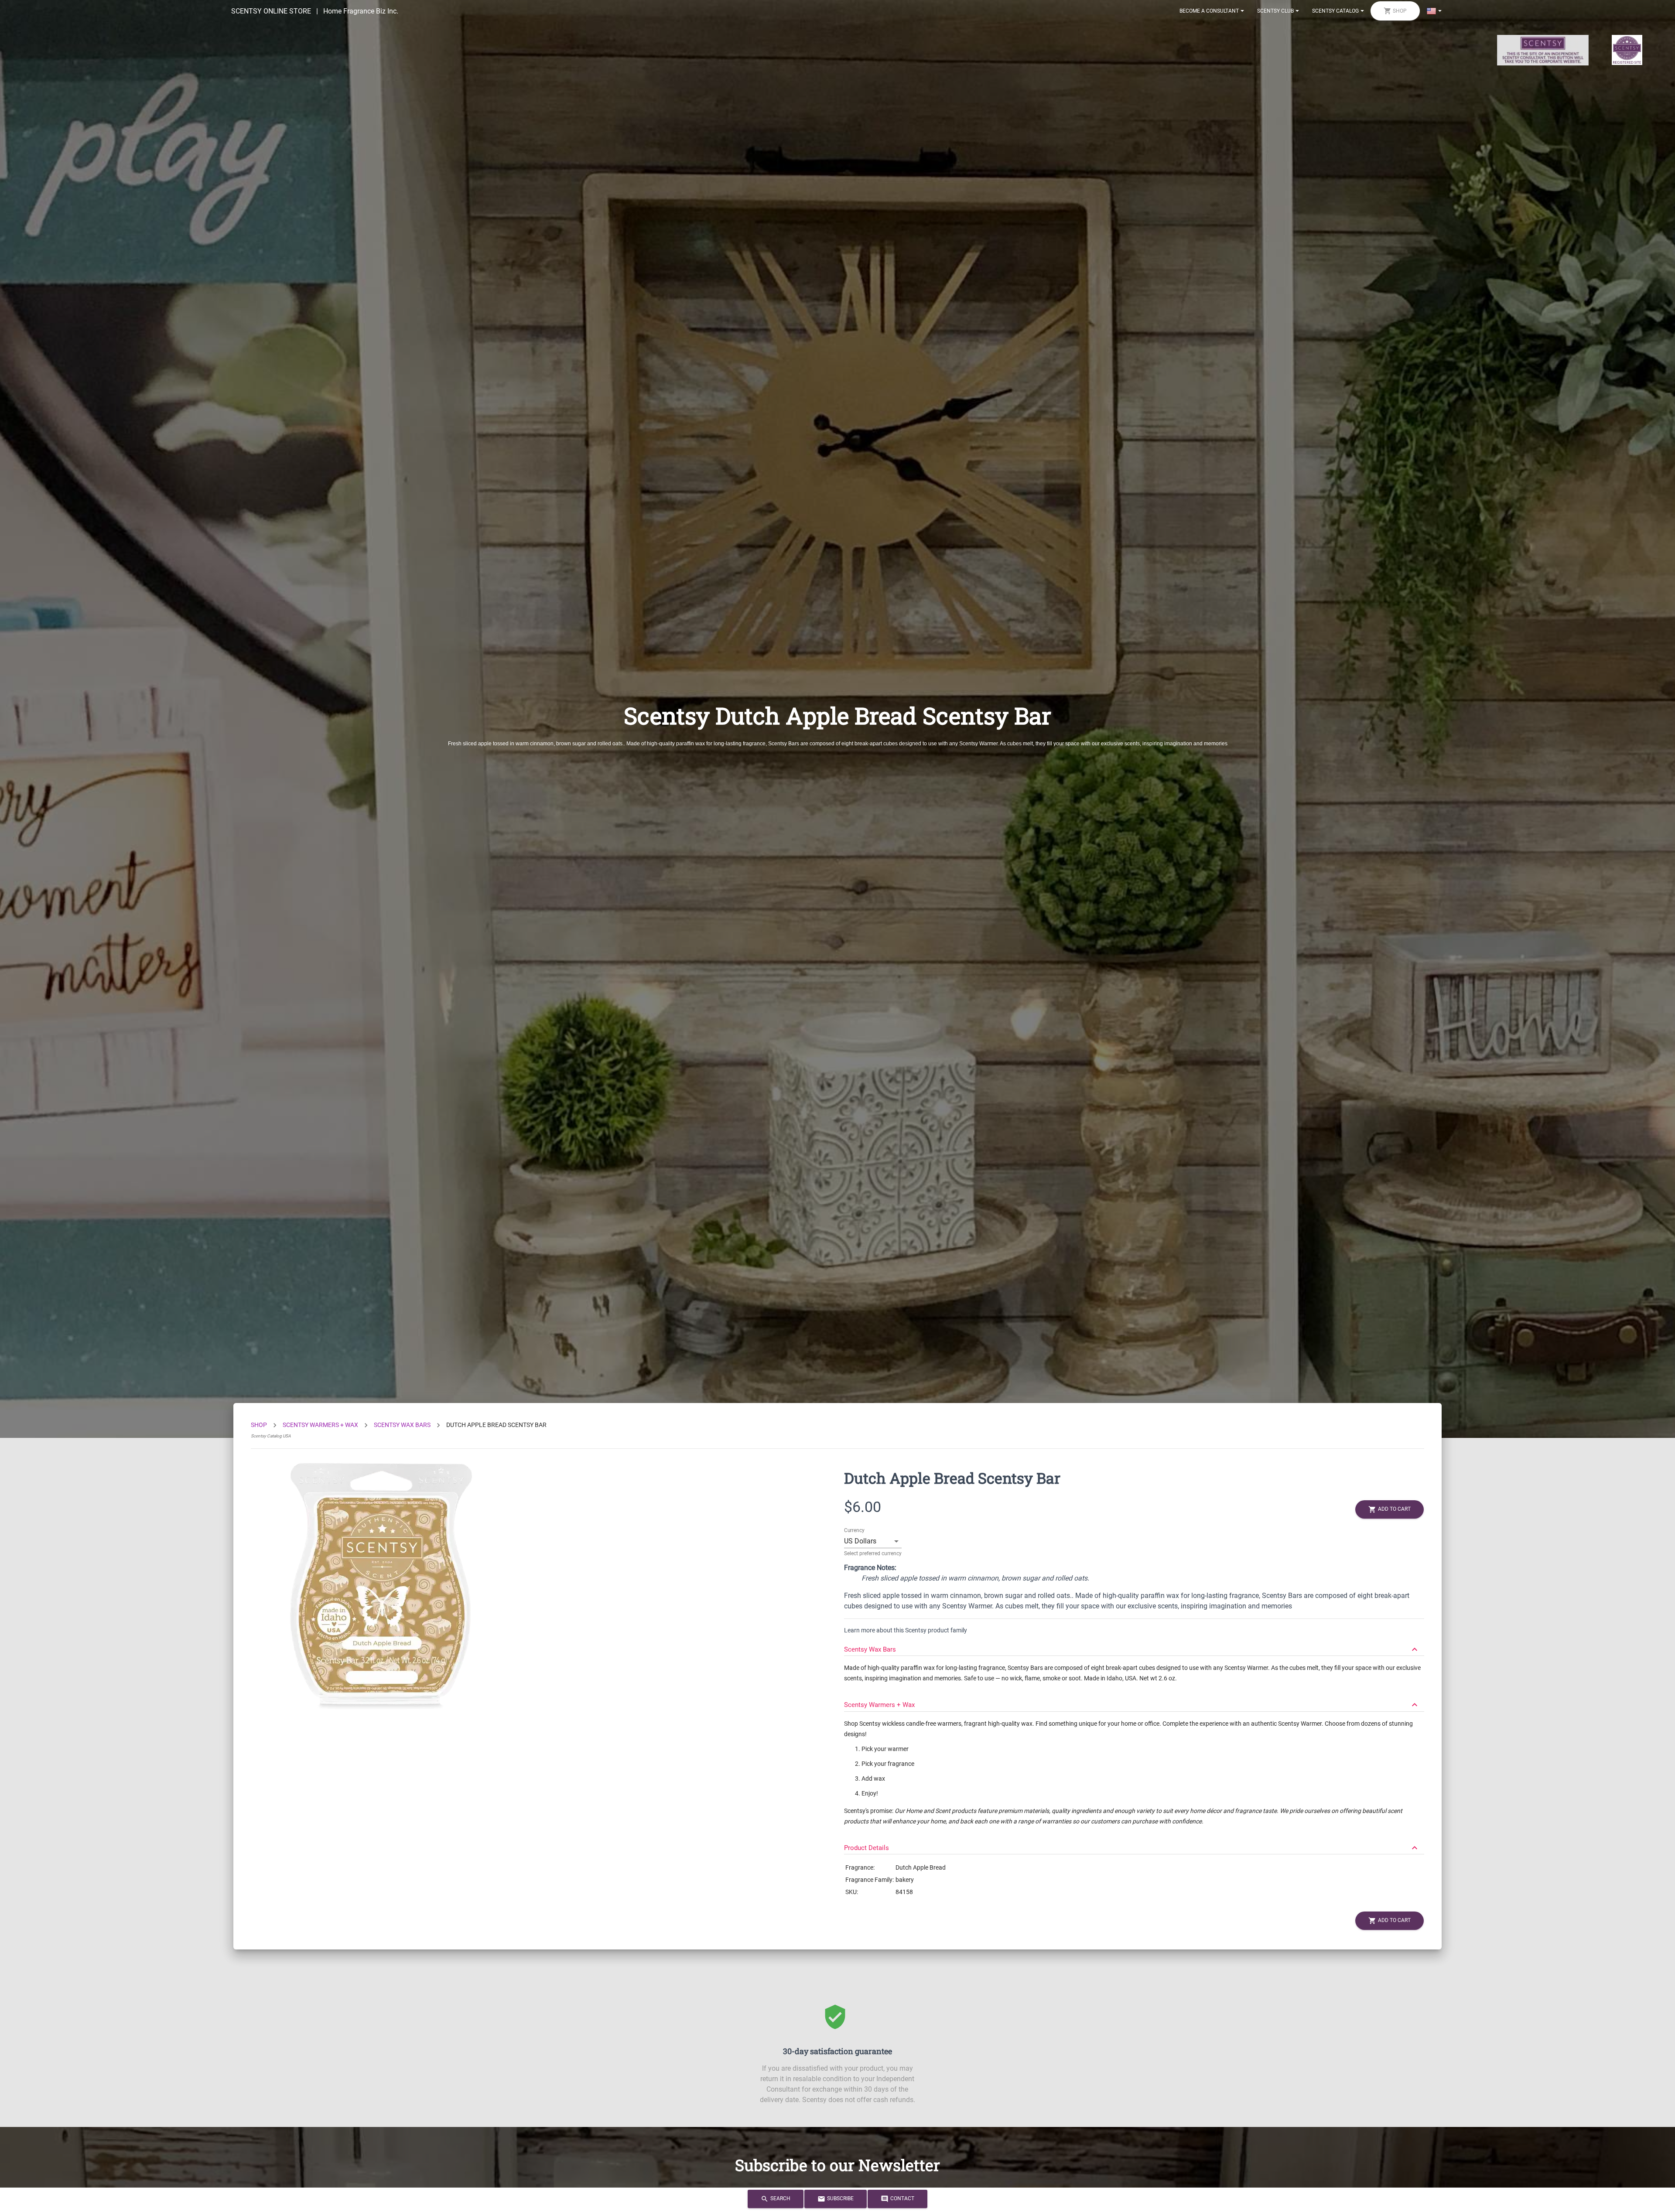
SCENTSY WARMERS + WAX (320, 1425)
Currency (854, 1530)
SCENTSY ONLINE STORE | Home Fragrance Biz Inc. (315, 11)
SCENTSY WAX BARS (402, 1425)
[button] (1134, 1645)
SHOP (259, 1425)
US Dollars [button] (860, 1541)
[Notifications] (1434, 11)
